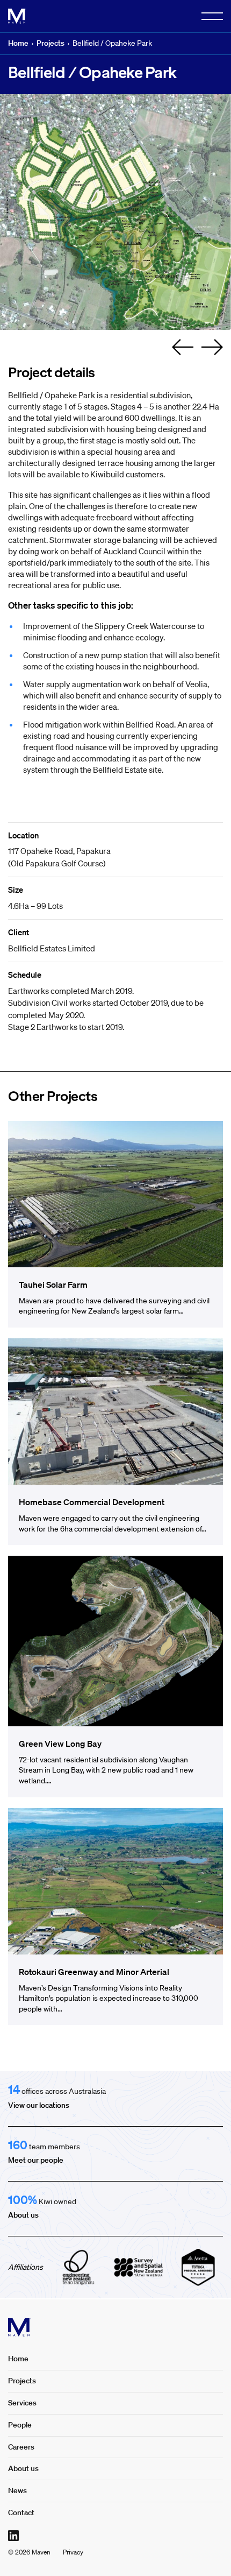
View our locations (39, 2105)
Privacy (73, 2552)
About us (23, 2215)
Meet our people (36, 2160)
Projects (50, 43)
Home (18, 43)
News (17, 2490)
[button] (183, 347)
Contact (21, 2513)
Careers (21, 2447)
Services (22, 2403)
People (20, 2425)
